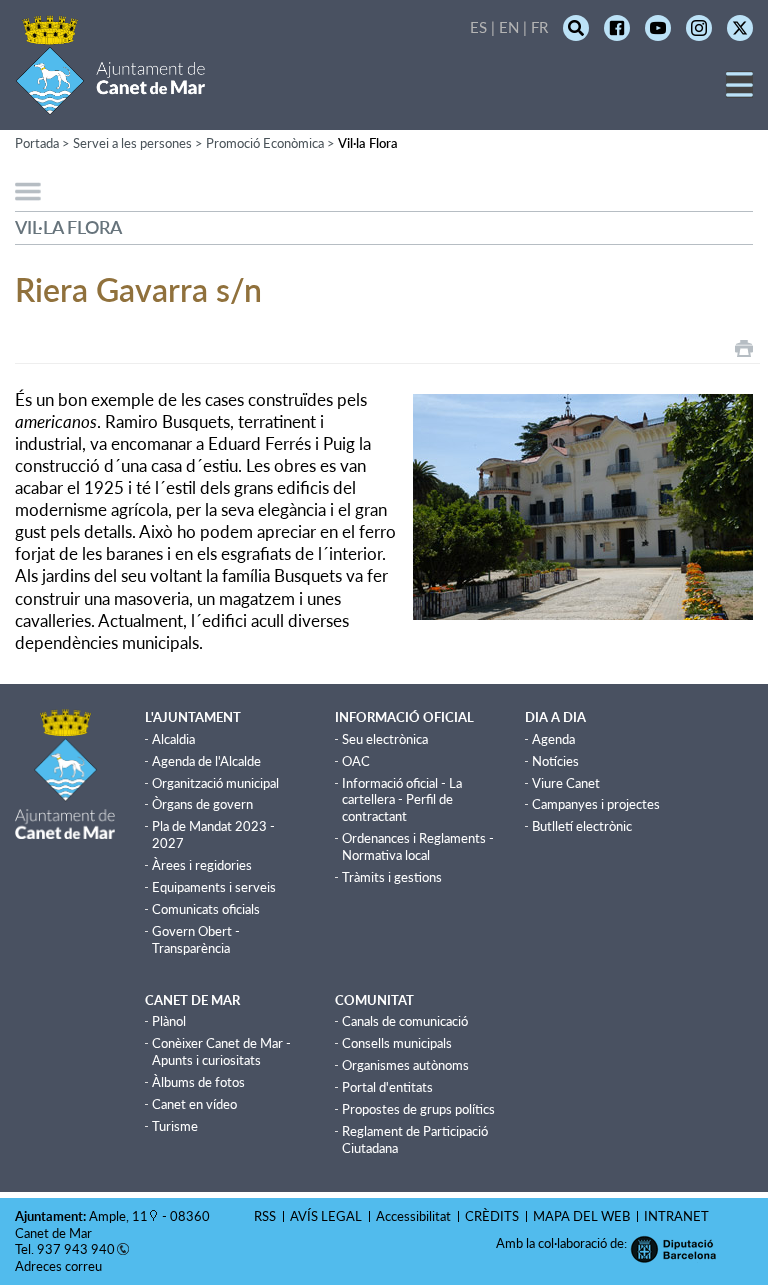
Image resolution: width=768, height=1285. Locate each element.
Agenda (553, 739)
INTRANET (676, 1216)
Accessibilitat (413, 1216)
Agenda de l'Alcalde (206, 761)
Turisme (175, 1126)
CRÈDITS (492, 1216)
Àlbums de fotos (198, 1082)
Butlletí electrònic (582, 826)
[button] (739, 91)
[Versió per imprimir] (744, 348)
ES (478, 27)
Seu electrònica (385, 739)
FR (539, 27)
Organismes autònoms (405, 1065)
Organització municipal (215, 783)
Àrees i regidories (202, 865)
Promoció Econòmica (265, 143)
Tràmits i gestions (392, 877)
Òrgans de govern (202, 804)
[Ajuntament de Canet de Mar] (110, 102)
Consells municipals (397, 1043)
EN (509, 27)
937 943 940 (76, 1249)
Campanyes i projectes (596, 804)
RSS (265, 1216)
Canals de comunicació (405, 1021)
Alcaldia (173, 739)
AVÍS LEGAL (326, 1216)
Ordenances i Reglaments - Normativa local (418, 846)
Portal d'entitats (387, 1087)
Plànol (169, 1021)
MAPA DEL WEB (581, 1216)
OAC (356, 761)
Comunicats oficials (206, 909)
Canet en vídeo (194, 1104)
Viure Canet (566, 783)
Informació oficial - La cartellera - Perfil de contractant (402, 800)
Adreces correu (60, 1266)
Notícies (555, 761)
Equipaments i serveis (214, 887)
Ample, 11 (118, 1216)
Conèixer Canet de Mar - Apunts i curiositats (221, 1051)
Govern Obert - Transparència (196, 939)
